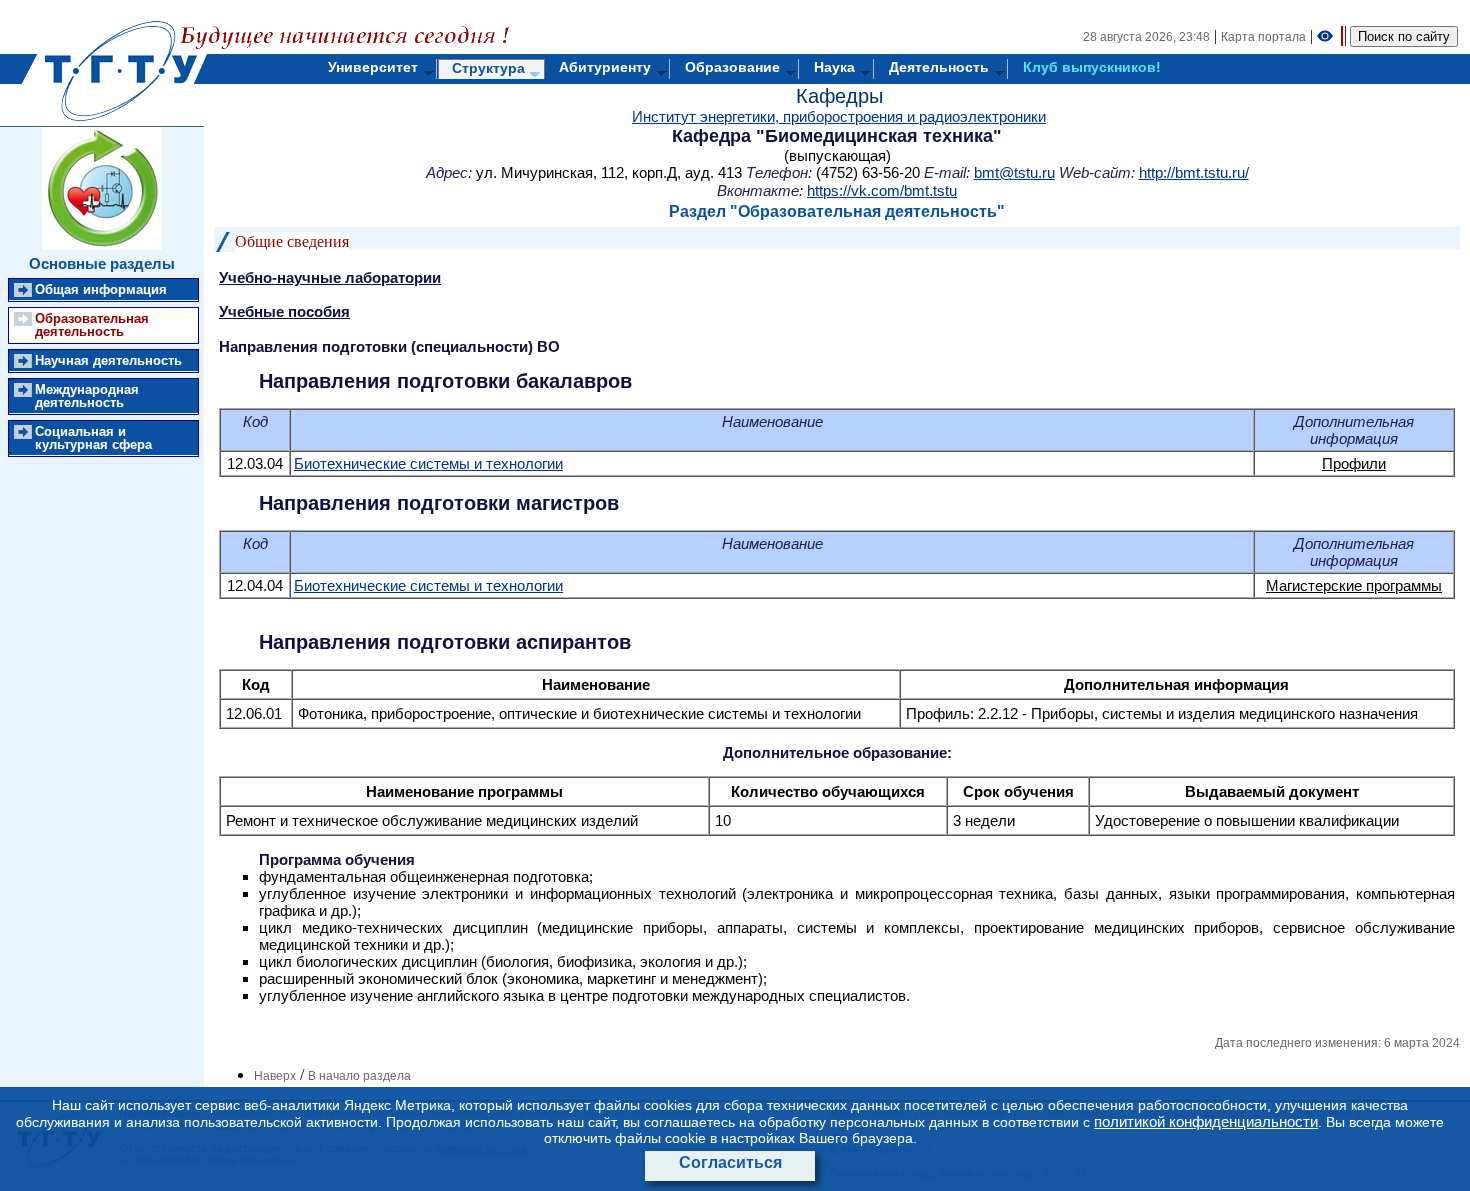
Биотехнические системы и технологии (428, 463)
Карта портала (1263, 37)
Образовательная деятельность (92, 325)
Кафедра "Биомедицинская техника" (837, 136)
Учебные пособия (284, 311)
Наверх (275, 1076)
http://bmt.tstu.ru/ (1194, 172)
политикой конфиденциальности (1206, 1121)
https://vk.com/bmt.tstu (882, 190)
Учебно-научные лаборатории (330, 277)
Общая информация (101, 289)
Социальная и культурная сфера (93, 438)
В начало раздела (359, 1076)
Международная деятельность (87, 396)
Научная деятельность (108, 360)
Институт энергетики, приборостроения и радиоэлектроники (839, 116)
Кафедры (839, 96)
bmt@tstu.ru (1014, 172)
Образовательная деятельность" (871, 211)
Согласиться (730, 1162)
